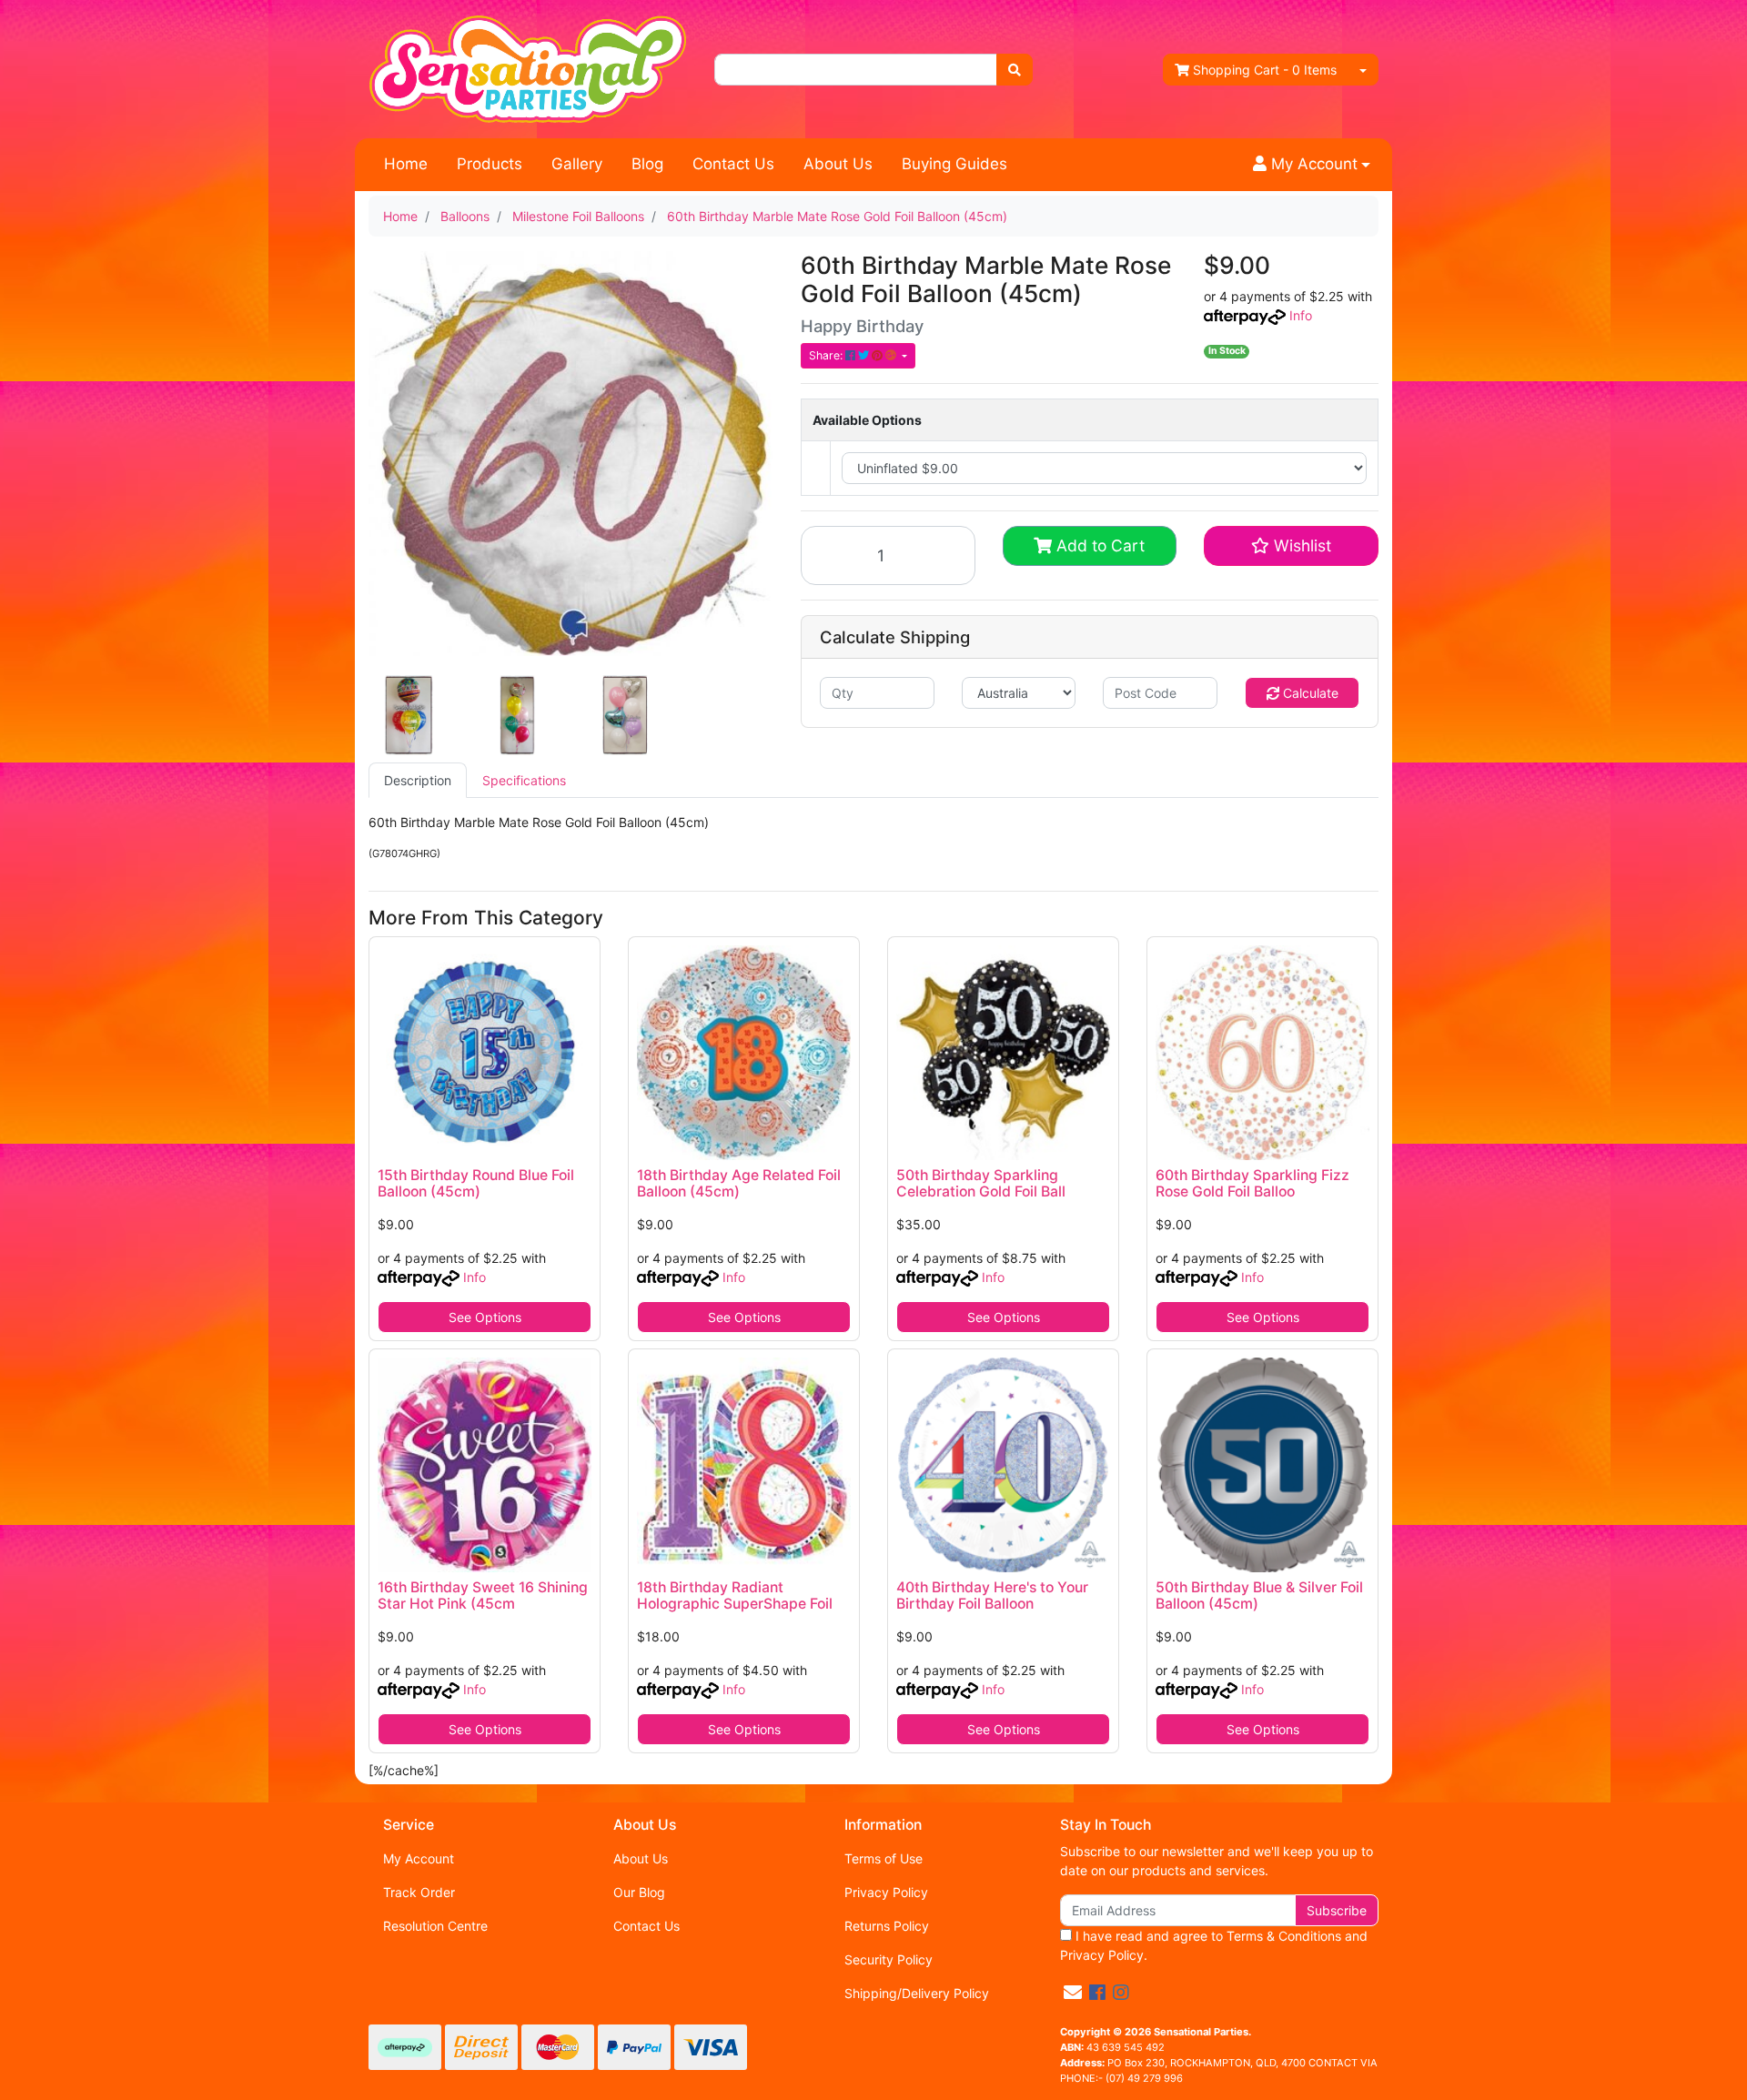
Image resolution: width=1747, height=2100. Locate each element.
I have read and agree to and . (1214, 1945)
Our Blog (639, 1892)
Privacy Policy (886, 1892)
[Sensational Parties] (528, 68)
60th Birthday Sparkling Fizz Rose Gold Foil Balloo (1252, 1184)
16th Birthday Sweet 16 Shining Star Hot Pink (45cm (483, 1596)
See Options (485, 1317)
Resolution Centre (435, 1926)
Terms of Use (884, 1858)
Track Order (419, 1892)
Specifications (524, 780)
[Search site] (1015, 70)
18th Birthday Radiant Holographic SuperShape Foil (735, 1596)
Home (406, 164)
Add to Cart (1098, 545)
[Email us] (1073, 1993)
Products (490, 164)
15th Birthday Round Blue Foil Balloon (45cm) (476, 1184)
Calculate (1309, 693)
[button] (1312, 165)
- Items (1265, 70)
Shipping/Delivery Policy (917, 1993)
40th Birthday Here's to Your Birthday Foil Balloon (992, 1596)
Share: (827, 355)
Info (1301, 315)
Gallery (577, 164)
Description (418, 780)
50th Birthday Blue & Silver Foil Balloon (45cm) (1259, 1596)
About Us (838, 164)
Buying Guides (954, 164)
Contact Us (733, 164)
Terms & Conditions (1284, 1936)
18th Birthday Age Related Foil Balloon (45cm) (739, 1184)
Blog (647, 164)
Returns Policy (887, 1926)
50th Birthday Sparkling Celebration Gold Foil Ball (981, 1184)
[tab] (418, 780)
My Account (419, 1858)
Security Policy (889, 1959)
